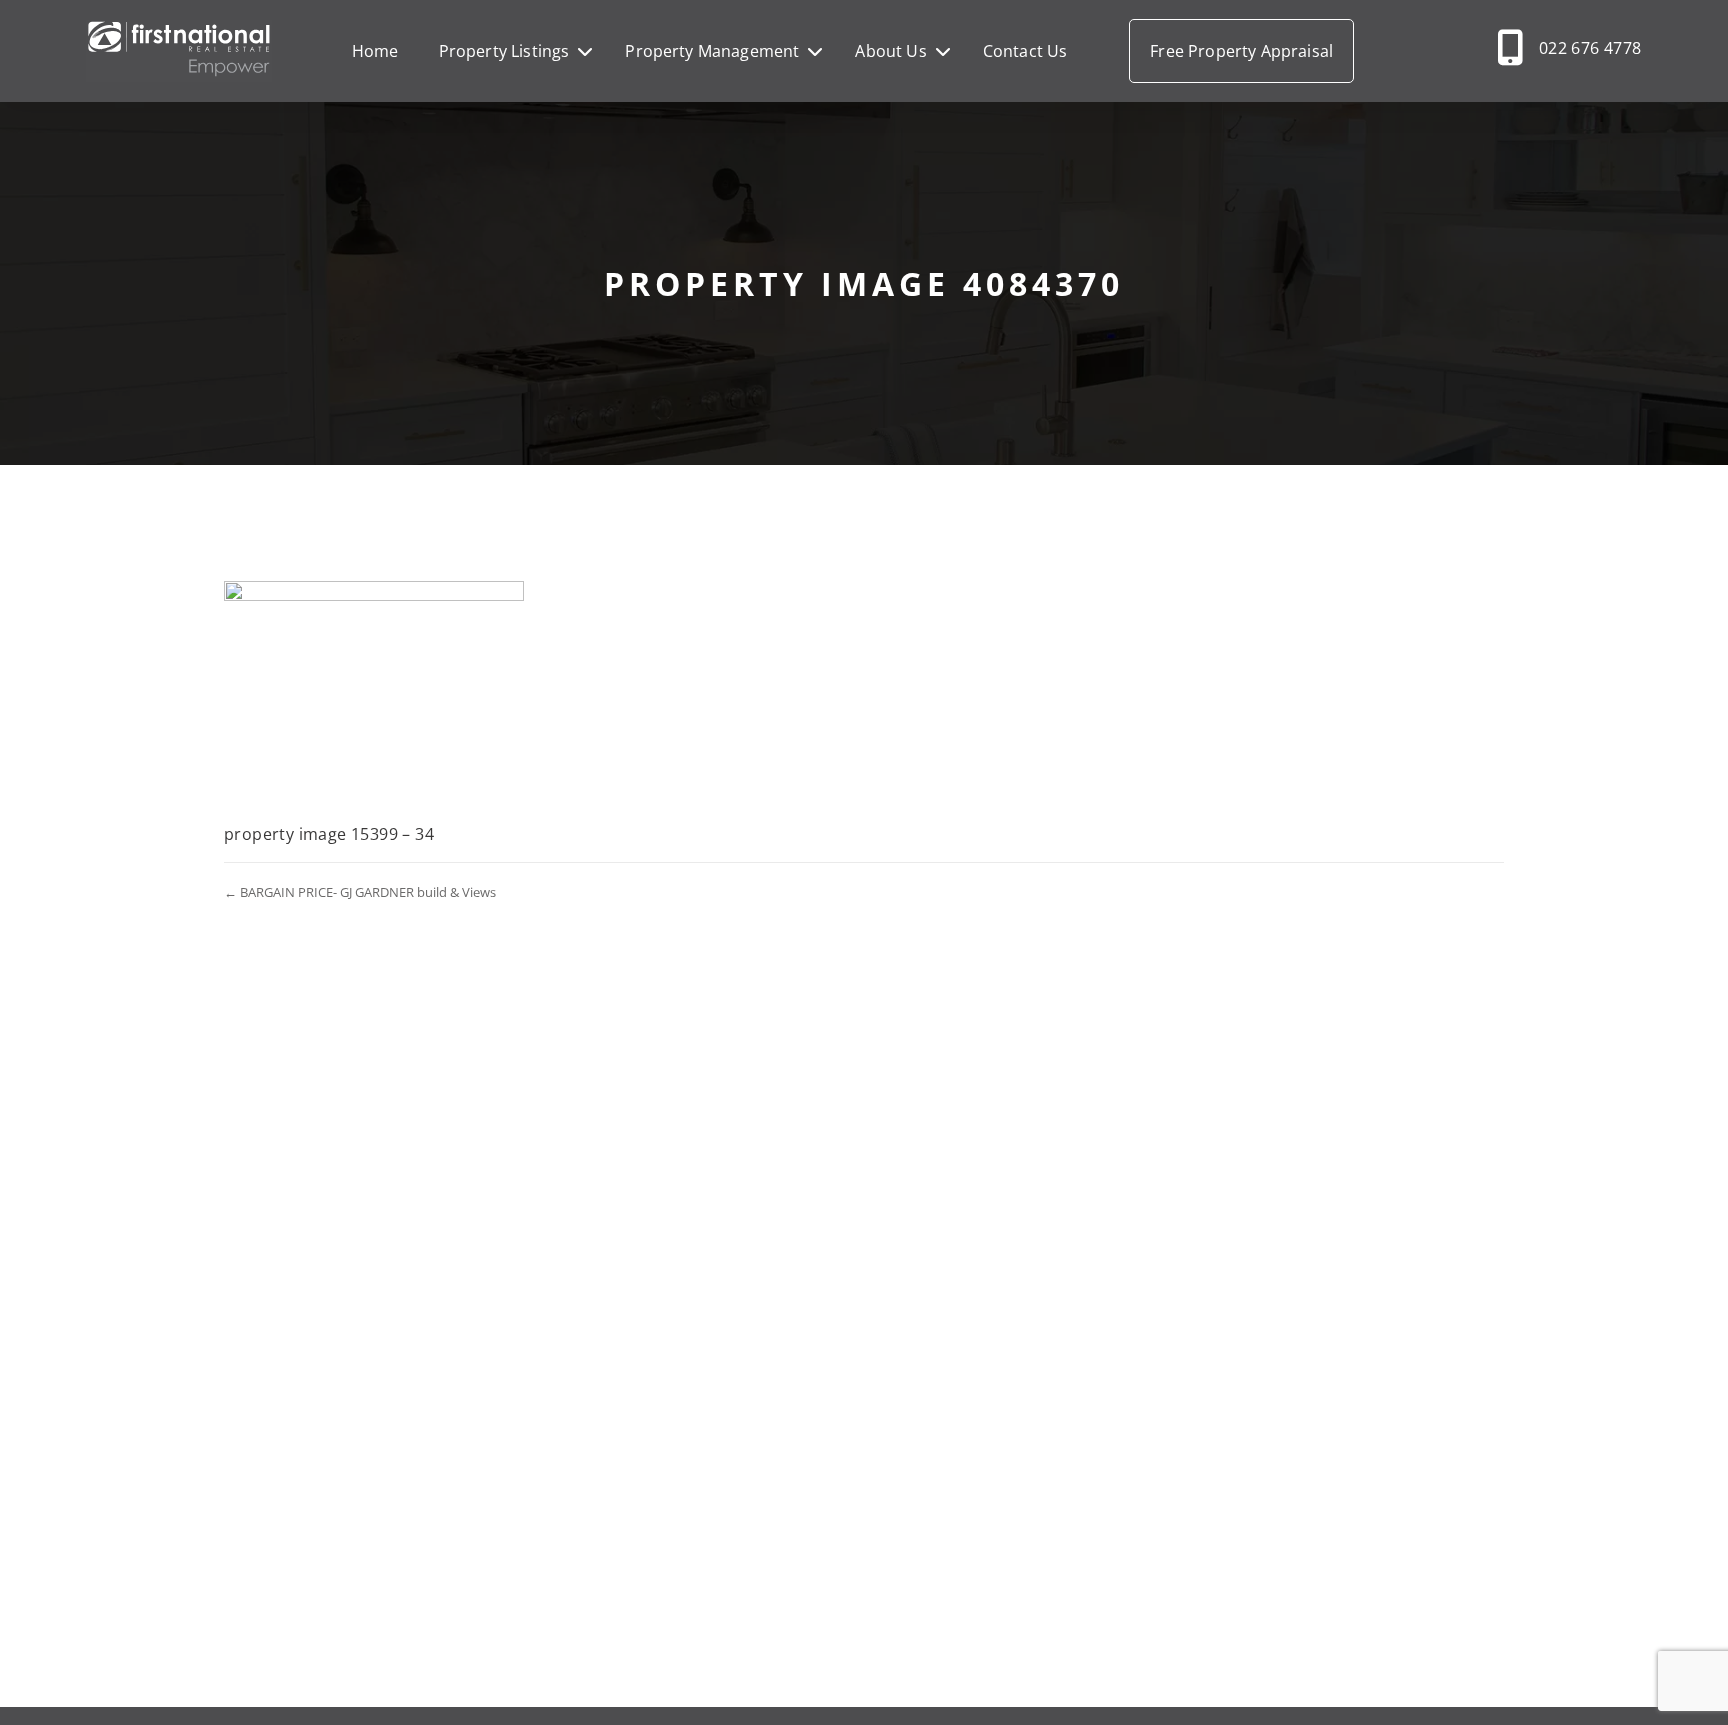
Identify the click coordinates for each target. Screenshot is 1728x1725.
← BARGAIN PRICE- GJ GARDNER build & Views (360, 892)
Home (375, 51)
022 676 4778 (1590, 48)
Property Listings (504, 51)
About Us (890, 51)
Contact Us (1025, 51)
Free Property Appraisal (1241, 51)
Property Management (712, 51)
